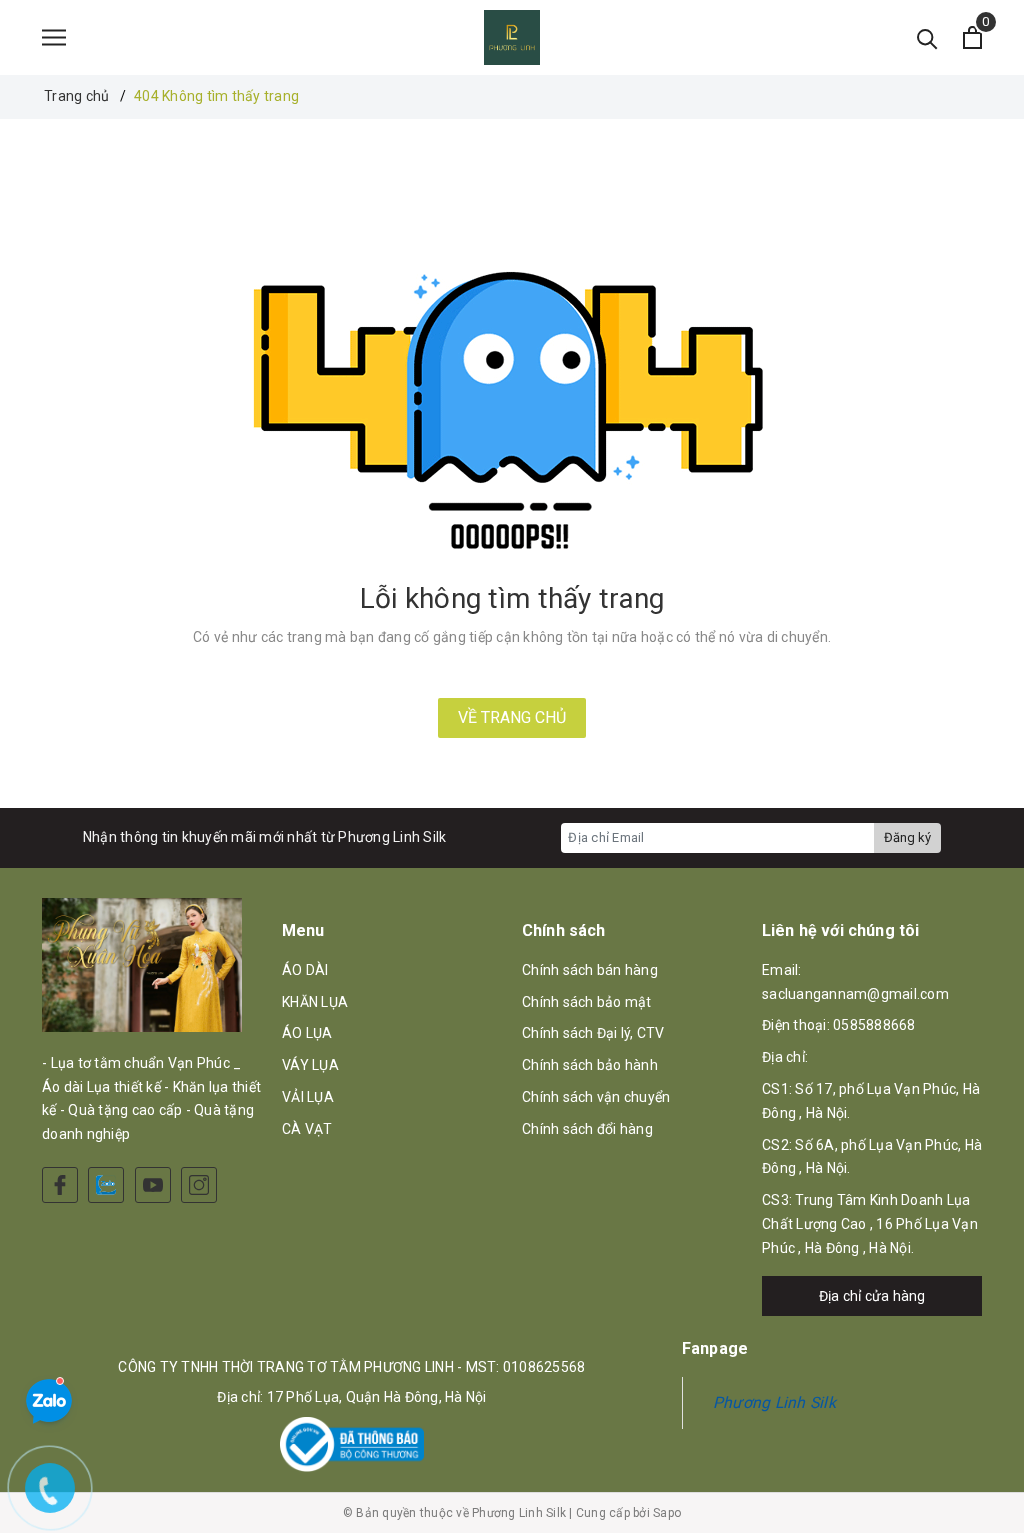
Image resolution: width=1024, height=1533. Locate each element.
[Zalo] (106, 1185)
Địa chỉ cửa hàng (872, 1296)
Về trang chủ (512, 717)
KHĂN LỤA (315, 1002)
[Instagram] (199, 1185)
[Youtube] (153, 1185)
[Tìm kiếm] (927, 37)
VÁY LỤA (310, 1065)
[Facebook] (60, 1185)
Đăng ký (907, 837)
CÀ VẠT (307, 1129)
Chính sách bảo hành (590, 1065)
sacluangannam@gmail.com (855, 994)
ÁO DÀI (305, 970)
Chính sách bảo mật (587, 1002)
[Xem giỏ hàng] (972, 37)
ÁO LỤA (307, 1033)
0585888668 (874, 1025)
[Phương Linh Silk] (512, 37)
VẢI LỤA (308, 1097)
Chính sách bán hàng (590, 970)
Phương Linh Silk (774, 1402)
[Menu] (54, 37)
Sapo (667, 1513)
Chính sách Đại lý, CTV (593, 1033)
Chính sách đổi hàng (587, 1129)
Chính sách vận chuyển (596, 1097)
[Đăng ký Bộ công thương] (352, 1444)
